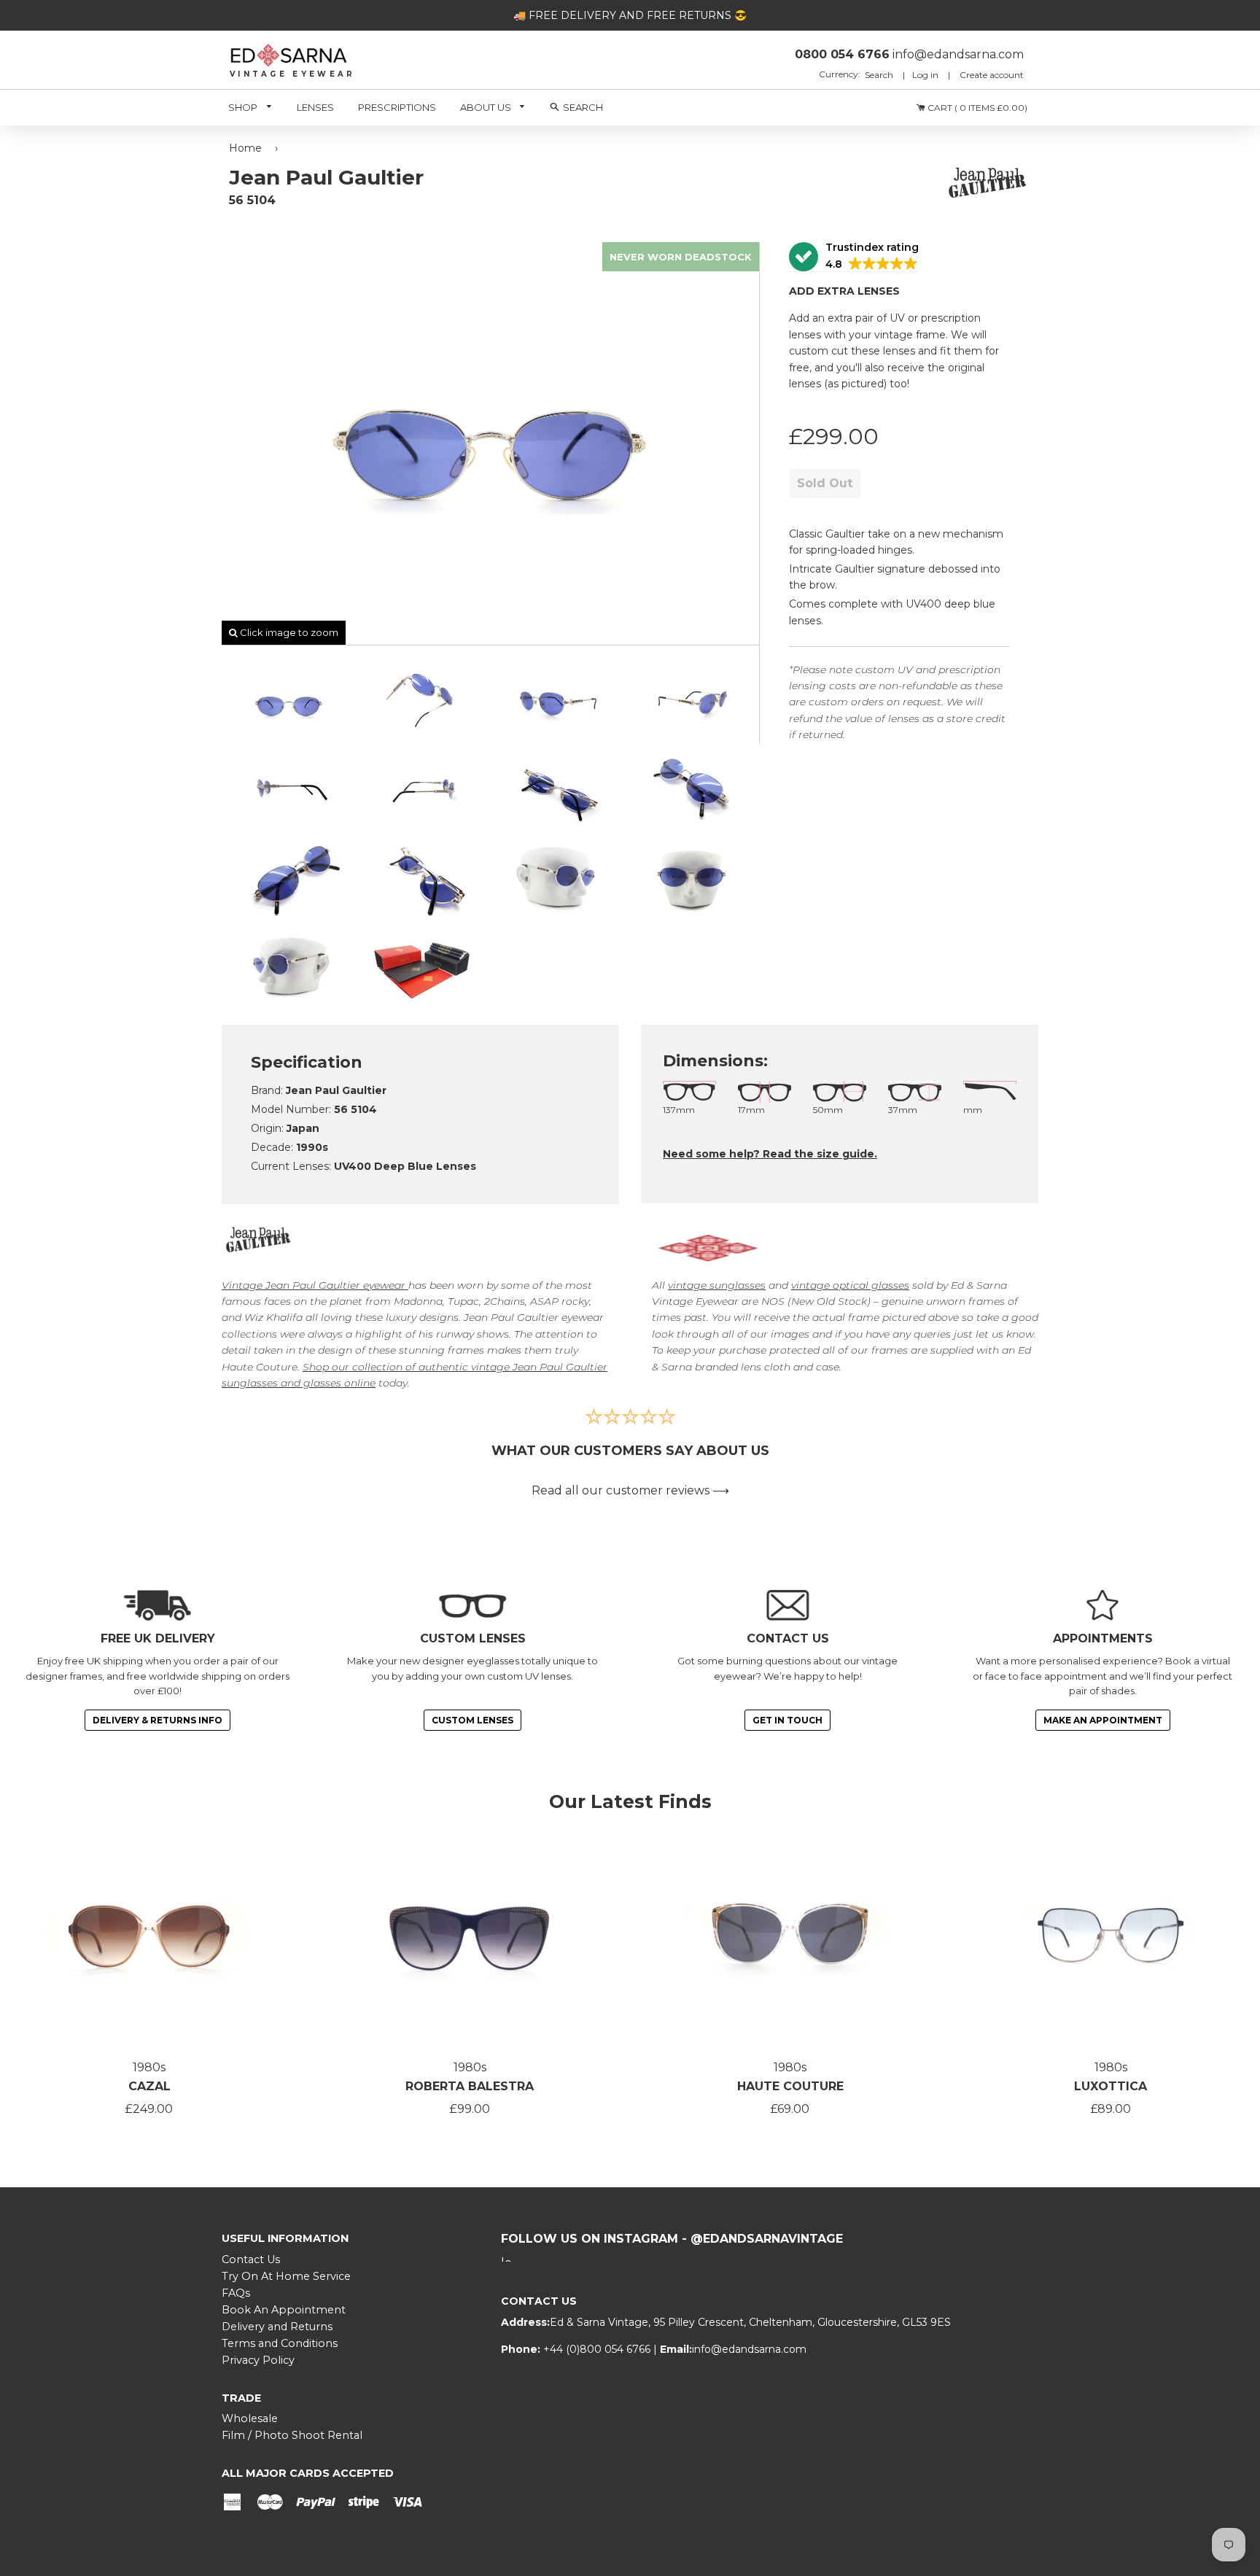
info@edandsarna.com (749, 2349)
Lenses (315, 107)
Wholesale (250, 2418)
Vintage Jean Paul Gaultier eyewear (314, 1285)
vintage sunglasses (717, 1285)
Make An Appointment (1103, 1720)
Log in (925, 75)
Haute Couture (790, 2086)
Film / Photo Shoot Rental (292, 2435)
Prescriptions (397, 107)
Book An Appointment (284, 2310)
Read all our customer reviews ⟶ (630, 1490)
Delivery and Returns (277, 2327)
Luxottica (1111, 2086)
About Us (487, 107)
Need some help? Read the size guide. (770, 1154)
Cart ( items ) (976, 108)
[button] (854, 257)
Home (245, 148)
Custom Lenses (472, 1720)
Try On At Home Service (286, 2276)
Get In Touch (787, 1720)
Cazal (149, 2086)
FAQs (236, 2293)
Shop (244, 107)
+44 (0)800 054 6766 (598, 2349)
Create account (992, 75)
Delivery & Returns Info (157, 1720)
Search (880, 75)
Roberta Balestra (470, 2086)
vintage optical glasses (850, 1285)
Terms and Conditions (280, 2343)
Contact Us (251, 2259)
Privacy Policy (258, 2360)
